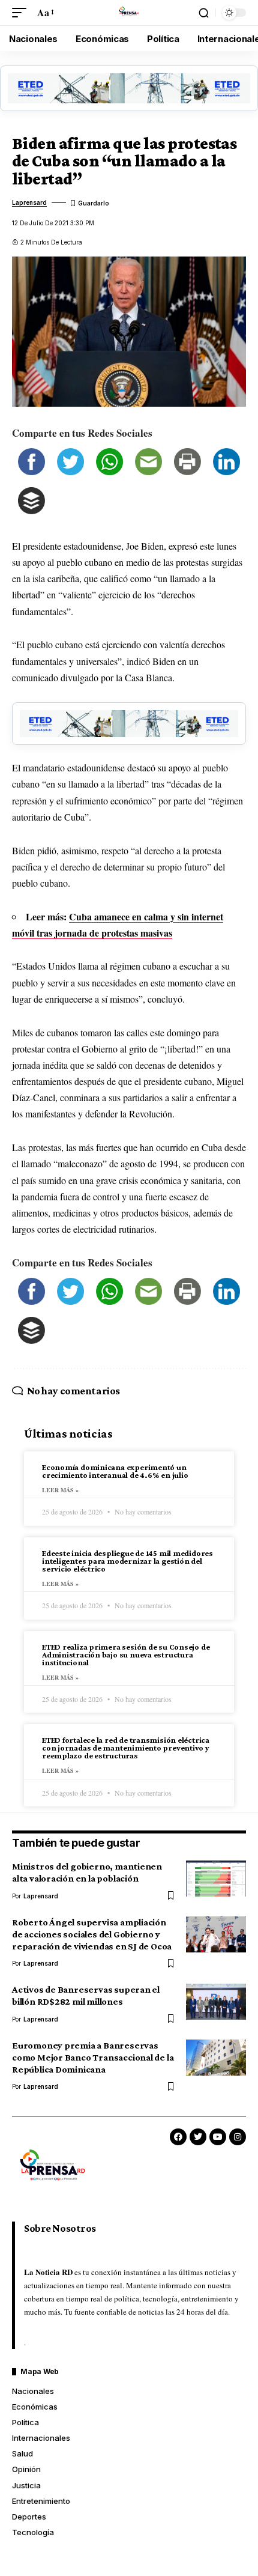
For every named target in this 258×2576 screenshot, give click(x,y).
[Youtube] (218, 2137)
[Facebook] (178, 2137)
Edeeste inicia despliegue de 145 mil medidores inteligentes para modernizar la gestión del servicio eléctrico (127, 1561)
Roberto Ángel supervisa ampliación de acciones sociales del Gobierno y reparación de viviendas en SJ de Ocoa (92, 1934)
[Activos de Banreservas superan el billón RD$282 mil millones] (216, 2002)
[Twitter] (198, 2137)
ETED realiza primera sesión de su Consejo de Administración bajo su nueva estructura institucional (126, 1654)
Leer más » (60, 1490)
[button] (22, 12)
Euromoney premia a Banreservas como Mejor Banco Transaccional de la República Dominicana (93, 2057)
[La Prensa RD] (129, 13)
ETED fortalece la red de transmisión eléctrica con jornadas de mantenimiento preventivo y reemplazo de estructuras (126, 1748)
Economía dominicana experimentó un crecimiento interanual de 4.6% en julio (115, 1471)
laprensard (29, 202)
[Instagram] (238, 2137)
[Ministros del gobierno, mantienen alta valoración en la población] (216, 1879)
